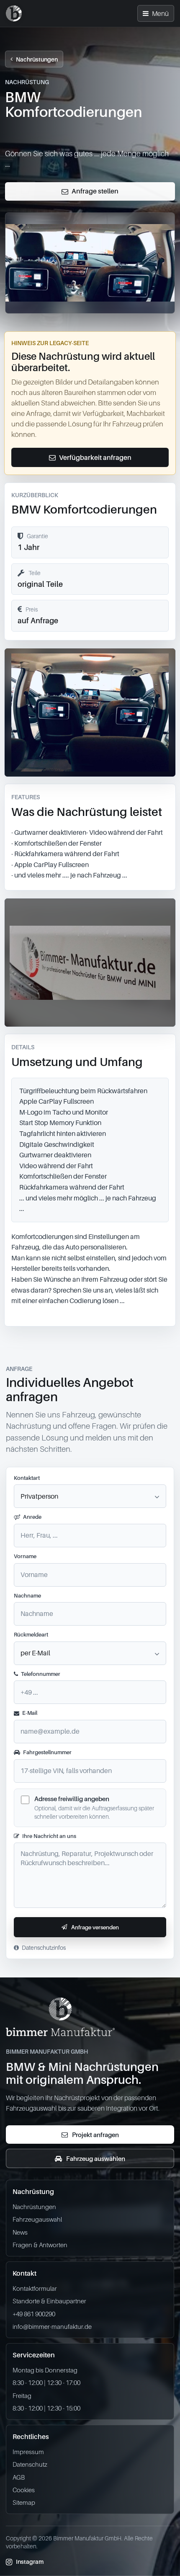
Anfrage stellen (95, 191)
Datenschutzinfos (44, 1947)
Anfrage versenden (95, 1927)
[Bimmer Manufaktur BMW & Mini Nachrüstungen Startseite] (14, 13)
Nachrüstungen (37, 59)
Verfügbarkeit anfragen (95, 457)
